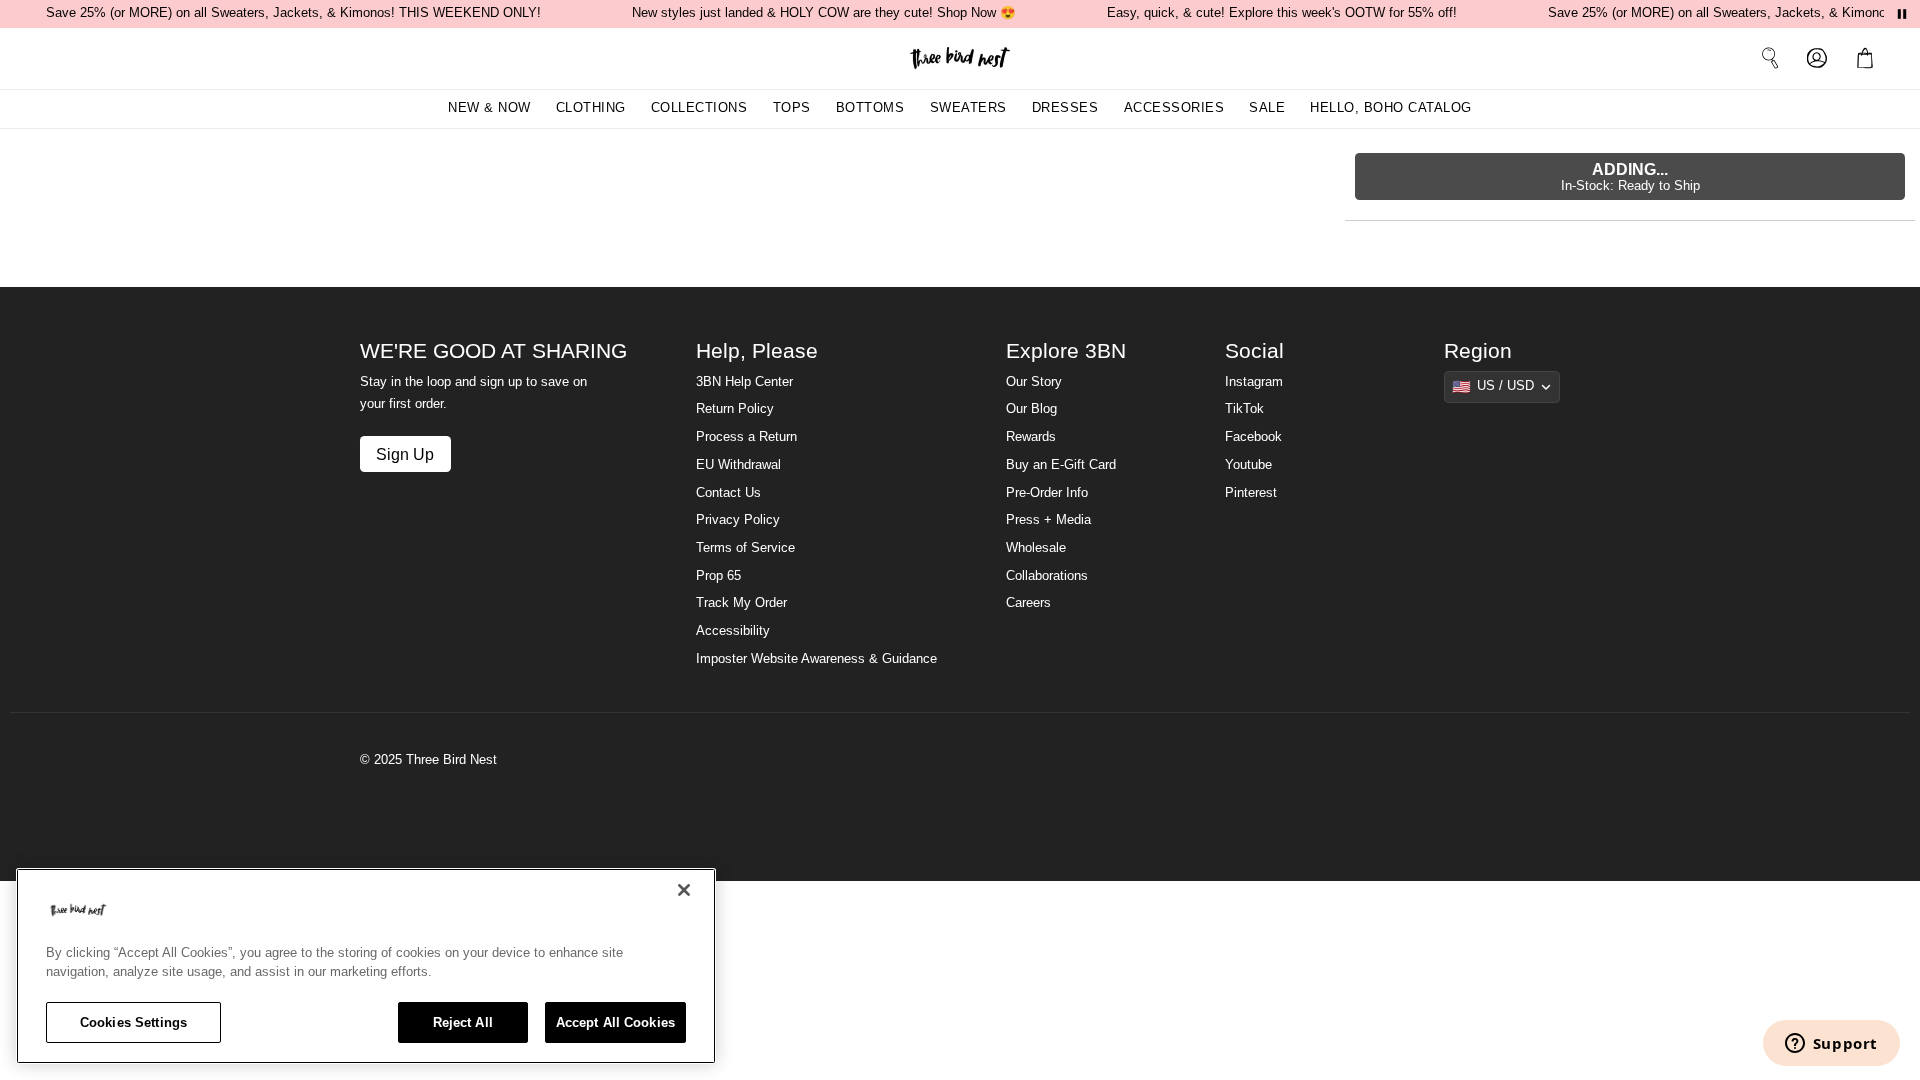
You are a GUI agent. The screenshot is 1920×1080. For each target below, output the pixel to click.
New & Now (489, 108)
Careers (1028, 603)
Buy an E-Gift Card (1061, 465)
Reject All (463, 1022)
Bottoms (870, 108)
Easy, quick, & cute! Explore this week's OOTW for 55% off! (1282, 13)
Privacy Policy (738, 520)
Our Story (1034, 382)
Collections (699, 108)
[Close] (684, 890)
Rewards (1031, 437)
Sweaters (968, 108)
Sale (1267, 108)
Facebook (1253, 437)
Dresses (1065, 108)
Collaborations (1047, 576)
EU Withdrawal (738, 465)
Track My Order (741, 603)
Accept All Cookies (615, 1022)
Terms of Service (745, 548)
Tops (792, 108)
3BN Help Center (744, 382)
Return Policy (735, 409)
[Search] (1770, 58)
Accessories (1174, 108)
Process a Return (746, 437)
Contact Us (728, 493)
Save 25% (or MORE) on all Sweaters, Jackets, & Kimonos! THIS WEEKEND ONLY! (293, 13)
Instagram (1254, 382)
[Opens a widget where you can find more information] (1831, 1045)
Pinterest (1251, 493)
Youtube (1248, 465)
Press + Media (1048, 520)
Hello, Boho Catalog (1391, 108)
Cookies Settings (133, 1022)
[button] (1869, 58)
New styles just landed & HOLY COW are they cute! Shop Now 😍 (824, 13)
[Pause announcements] (1902, 14)
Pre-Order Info (1047, 493)
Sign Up (405, 454)
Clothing (591, 108)
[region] (366, 966)
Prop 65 (718, 576)
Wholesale (1036, 548)
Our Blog (1031, 409)
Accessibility (733, 631)
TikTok (1244, 409)
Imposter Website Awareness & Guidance (816, 659)
